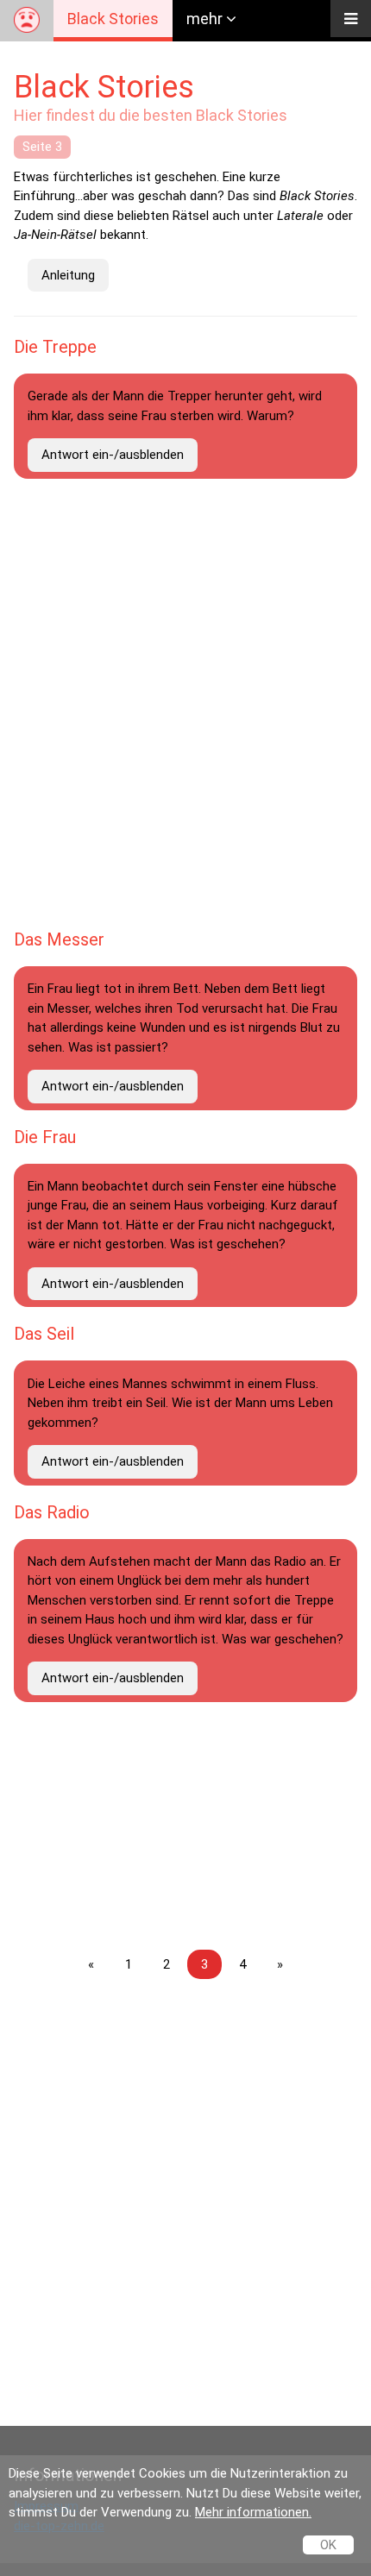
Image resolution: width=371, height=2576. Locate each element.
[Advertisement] (185, 2185)
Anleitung (68, 275)
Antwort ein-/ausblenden (113, 455)
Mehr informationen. (253, 2512)
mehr (206, 19)
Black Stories (113, 19)
